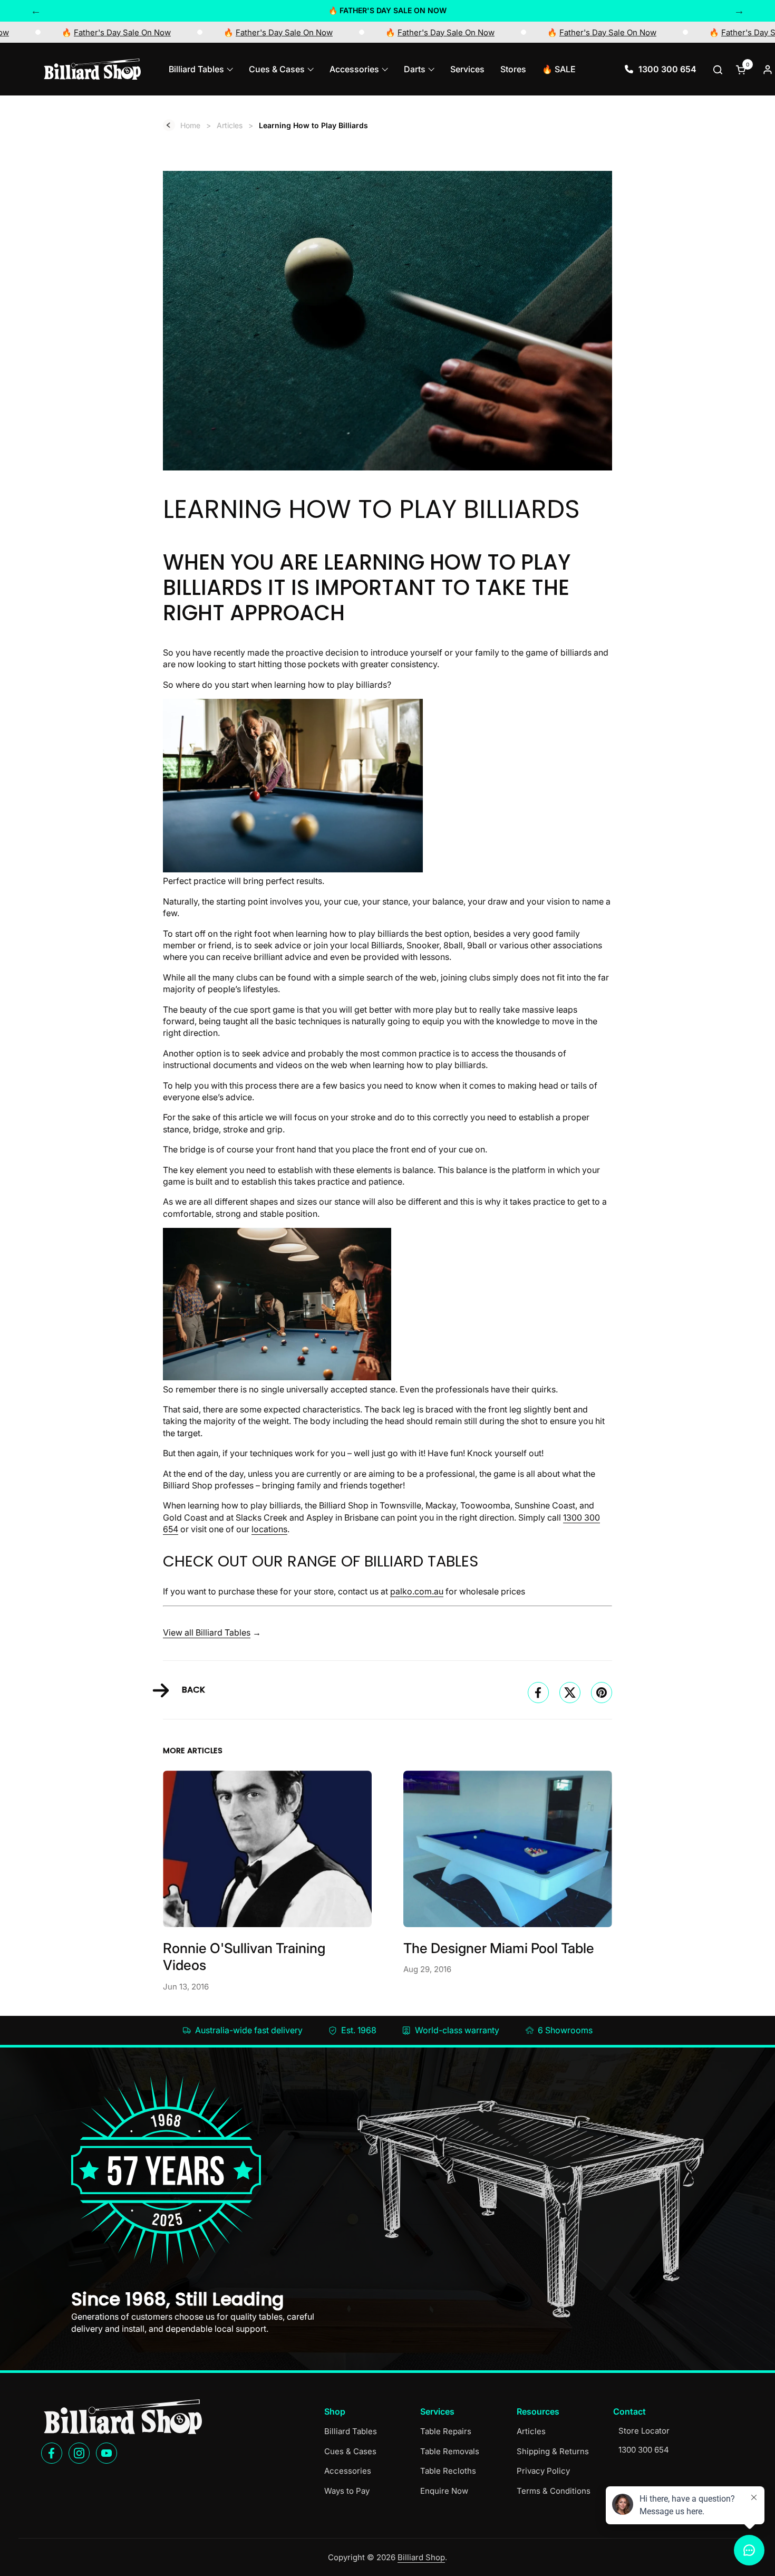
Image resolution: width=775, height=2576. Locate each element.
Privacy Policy (543, 2471)
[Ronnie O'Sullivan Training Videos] (267, 1849)
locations (269, 1529)
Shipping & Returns (553, 2451)
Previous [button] (36, 11)
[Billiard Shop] (92, 69)
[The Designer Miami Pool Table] (508, 1849)
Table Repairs (446, 2431)
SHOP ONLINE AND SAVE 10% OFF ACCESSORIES (388, 10)
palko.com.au (417, 1591)
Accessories (348, 2471)
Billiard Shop (421, 2557)
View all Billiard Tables (207, 1632)
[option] (387, 11)
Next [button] (739, 11)
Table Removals (450, 2451)
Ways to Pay (347, 2491)
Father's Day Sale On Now (182, 32)
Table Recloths (448, 2471)
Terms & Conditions (554, 2491)
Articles (531, 2431)
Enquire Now (444, 2491)
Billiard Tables (351, 2431)
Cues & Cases (350, 2451)
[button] (719, 69)
